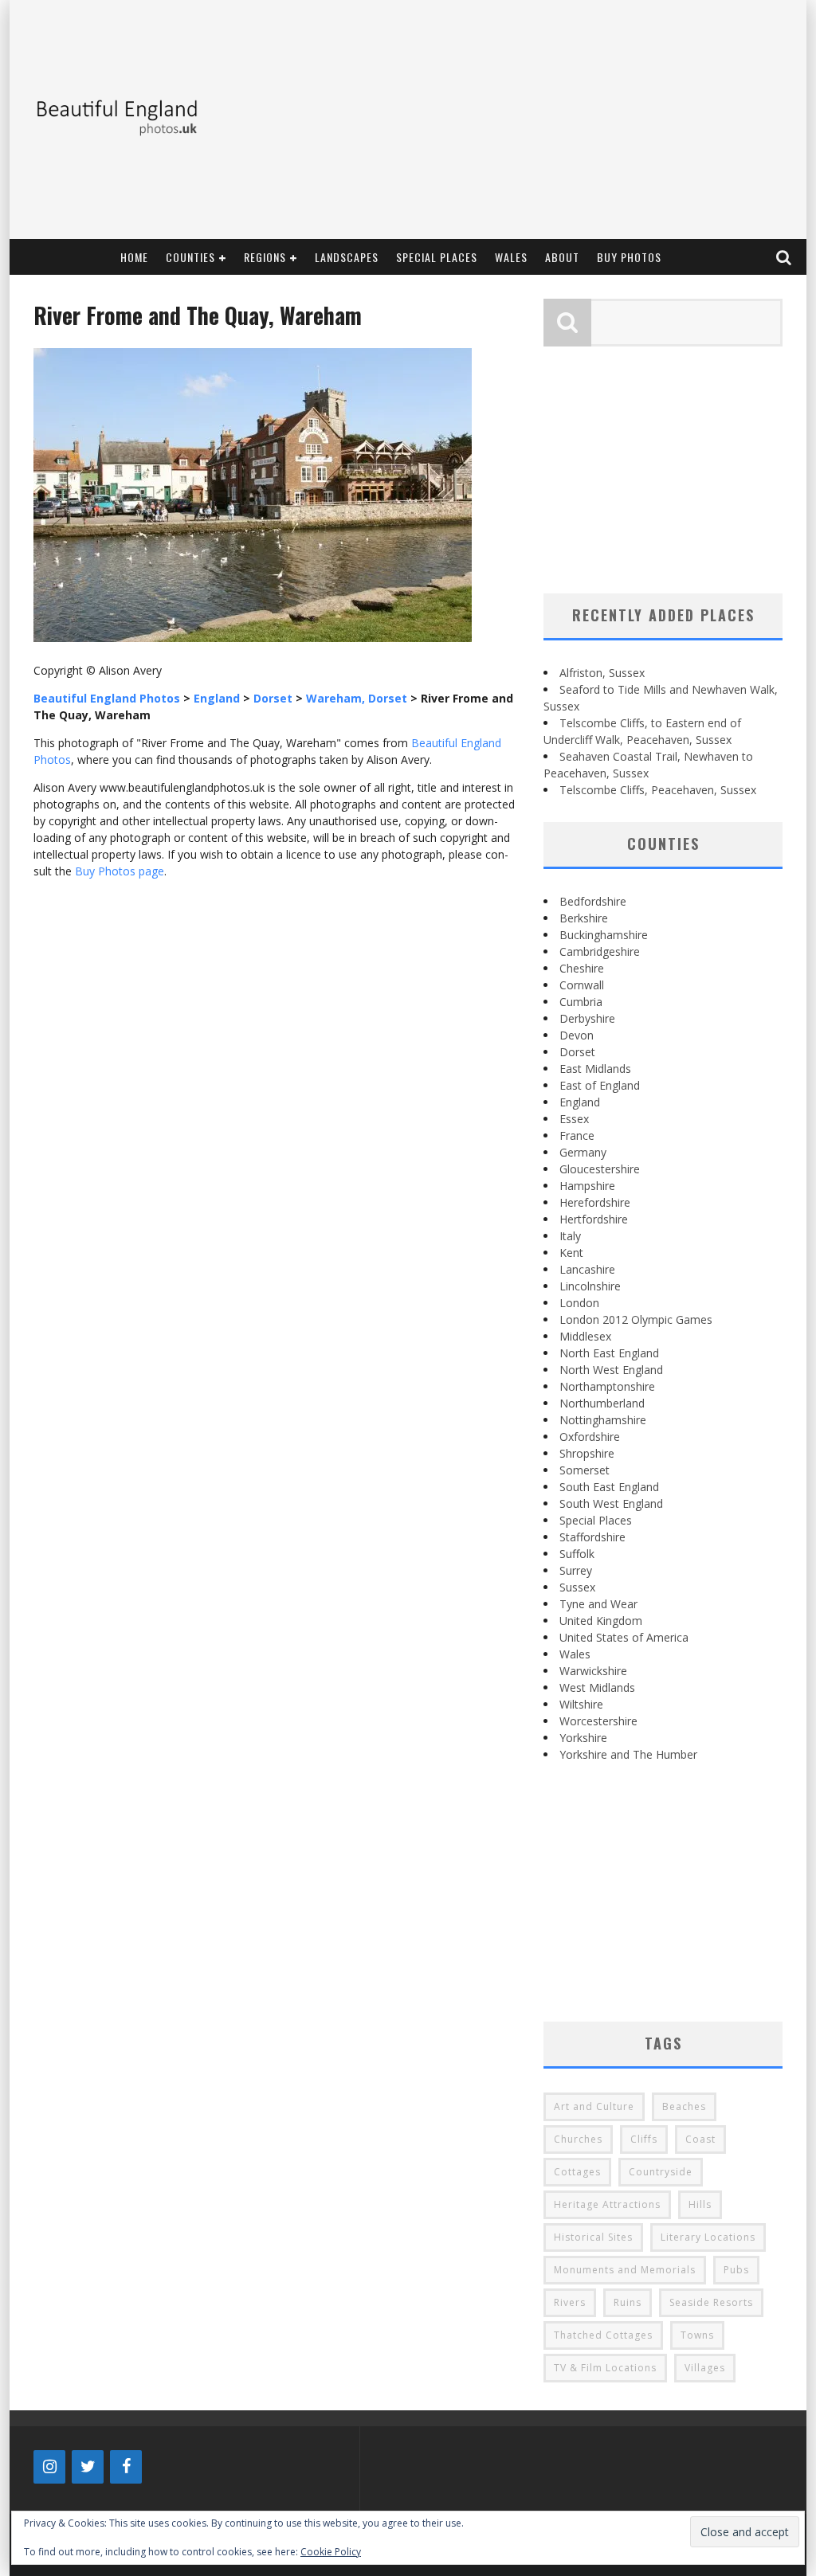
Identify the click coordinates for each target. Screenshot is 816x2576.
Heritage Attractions (607, 2204)
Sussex (577, 1587)
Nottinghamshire (603, 1420)
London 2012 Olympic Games (636, 1319)
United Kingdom (601, 1621)
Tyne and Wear (598, 1604)
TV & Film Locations (605, 2368)
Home (134, 257)
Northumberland (602, 1403)
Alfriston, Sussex (602, 673)
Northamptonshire (607, 1386)
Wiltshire (581, 1704)
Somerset (585, 1470)
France (577, 1135)
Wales (511, 257)
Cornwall (582, 985)
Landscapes (347, 257)
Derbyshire (587, 1018)
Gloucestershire (600, 1169)
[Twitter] (88, 2467)
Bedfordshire (593, 901)
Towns (697, 2335)
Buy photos (629, 257)
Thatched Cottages (603, 2335)
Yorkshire (583, 1738)
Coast (700, 2139)
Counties (190, 257)
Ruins (628, 2302)
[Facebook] (126, 2467)
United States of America (624, 1637)
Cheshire (582, 968)
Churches (578, 2139)
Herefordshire (595, 1202)
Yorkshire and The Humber (628, 1754)
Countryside (661, 2172)
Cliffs (644, 2139)
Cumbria (581, 1002)
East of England (600, 1085)
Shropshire (587, 1453)
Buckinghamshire (604, 935)
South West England (611, 1503)
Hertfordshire (594, 1219)
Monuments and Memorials (625, 2270)
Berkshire (584, 918)
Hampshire (587, 1186)
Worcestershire (598, 1721)
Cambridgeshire (600, 951)
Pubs (736, 2270)
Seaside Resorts (711, 2302)
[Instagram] (49, 2467)
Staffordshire (592, 1537)
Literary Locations (708, 2237)
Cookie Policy (331, 2552)
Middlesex (585, 1336)
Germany (583, 1152)
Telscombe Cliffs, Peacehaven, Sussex (658, 790)
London (579, 1303)
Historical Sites (593, 2237)
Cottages (577, 2172)
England (580, 1102)
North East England (609, 1353)
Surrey (576, 1570)
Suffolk (577, 1554)
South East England (609, 1487)
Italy (570, 1236)
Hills (700, 2204)
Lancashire (587, 1269)
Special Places (437, 257)
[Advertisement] (508, 119)
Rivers (570, 2302)
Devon (577, 1035)
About (562, 257)
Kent (571, 1253)
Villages (705, 2368)
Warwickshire (593, 1671)
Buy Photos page (120, 871)
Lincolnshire (590, 1286)
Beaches (684, 2106)
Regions (265, 257)
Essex (574, 1119)
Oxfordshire (590, 1437)
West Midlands (597, 1687)
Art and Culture (594, 2106)
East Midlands (595, 1069)
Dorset (577, 1052)
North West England (611, 1370)
